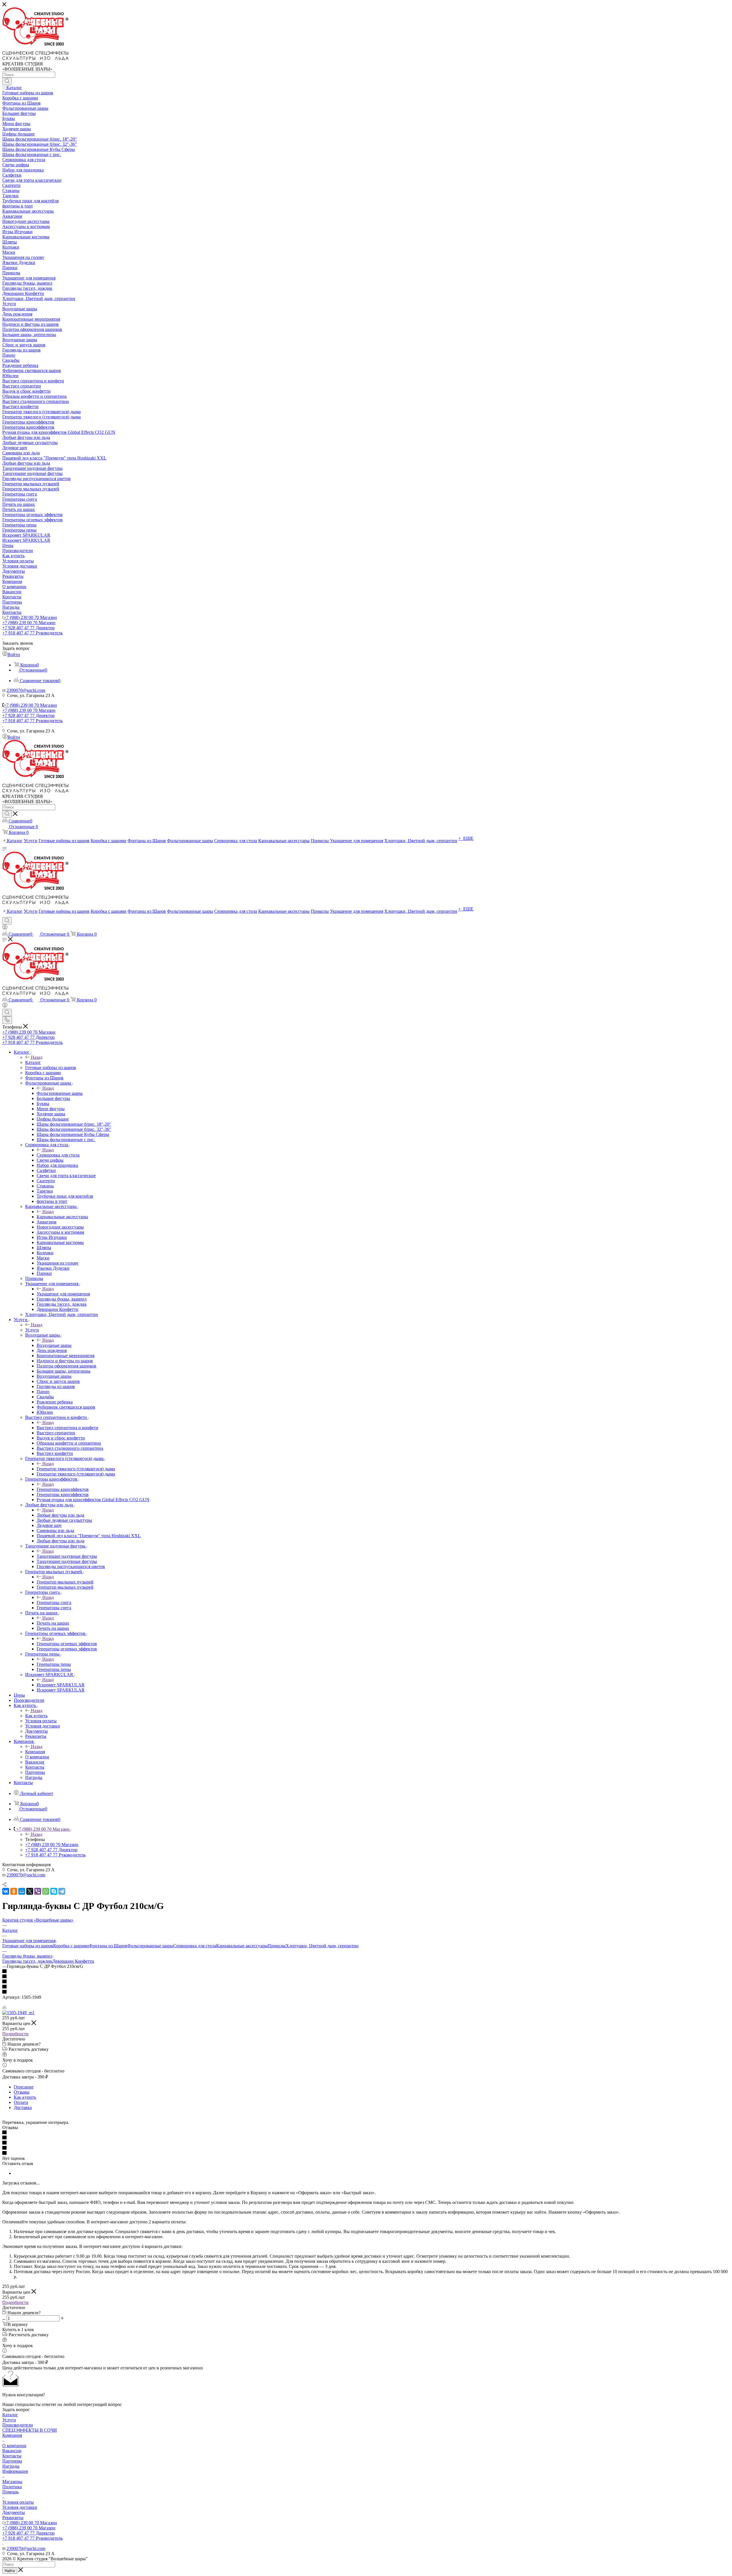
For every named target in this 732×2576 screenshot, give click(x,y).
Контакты (12, 2456)
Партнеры (12, 2461)
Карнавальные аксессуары (62, 1217)
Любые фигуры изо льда (60, 1515)
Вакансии (12, 2451)
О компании (14, 2446)
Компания (35, 1752)
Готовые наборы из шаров (28, 1946)
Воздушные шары (54, 1345)
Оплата (21, 2102)
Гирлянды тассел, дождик (27, 1961)
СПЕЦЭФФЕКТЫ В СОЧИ (30, 2430)
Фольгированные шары (60, 1093)
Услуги (32, 1330)
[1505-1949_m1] (18, 2013)
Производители (18, 2425)
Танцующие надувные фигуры (67, 1556)
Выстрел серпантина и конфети (67, 1428)
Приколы (277, 1946)
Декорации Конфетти (73, 1961)
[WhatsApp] (46, 1891)
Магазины (12, 2482)
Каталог (33, 1062)
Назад (37, 1057)
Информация (15, 2471)
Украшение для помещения (63, 1294)
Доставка (23, 2107)
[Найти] (7, 81)
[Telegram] (62, 1891)
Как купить (36, 1716)
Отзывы (22, 2092)
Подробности (15, 2034)
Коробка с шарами (71, 1946)
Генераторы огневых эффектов (67, 1644)
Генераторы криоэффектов (63, 1489)
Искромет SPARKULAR (61, 1685)
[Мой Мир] (22, 1891)
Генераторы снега (54, 1602)
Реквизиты (13, 2518)
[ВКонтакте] (6, 1891)
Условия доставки (20, 2507)
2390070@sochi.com (26, 690)
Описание (24, 2087)
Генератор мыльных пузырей (65, 1582)
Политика (12, 2487)
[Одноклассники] (14, 1891)
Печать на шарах (53, 1623)
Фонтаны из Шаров (108, 1946)
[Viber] (38, 1891)
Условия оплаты (18, 2502)
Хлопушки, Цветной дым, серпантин (322, 1946)
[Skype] (54, 1891)
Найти (10, 2571)
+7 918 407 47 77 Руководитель (32, 633)
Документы (14, 2512)
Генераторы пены (54, 1664)
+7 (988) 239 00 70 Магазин (30, 617)
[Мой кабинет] (5, 928)
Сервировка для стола (58, 1155)
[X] (30, 1891)
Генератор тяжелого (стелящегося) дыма (76, 1469)
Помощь (10, 2492)
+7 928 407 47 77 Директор (28, 628)
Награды (11, 2466)
